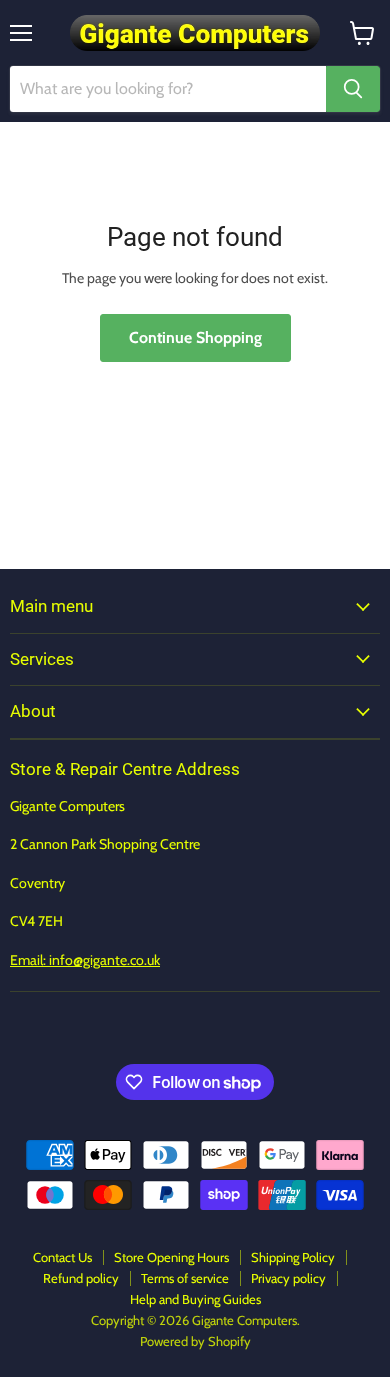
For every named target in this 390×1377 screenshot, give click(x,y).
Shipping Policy (293, 1257)
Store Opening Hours (171, 1257)
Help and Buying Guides (195, 1299)
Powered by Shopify (195, 1341)
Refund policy (81, 1278)
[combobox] (168, 89)
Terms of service (185, 1278)
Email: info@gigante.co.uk (85, 960)
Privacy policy (288, 1278)
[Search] (353, 89)
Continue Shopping (195, 337)
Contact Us (62, 1257)
